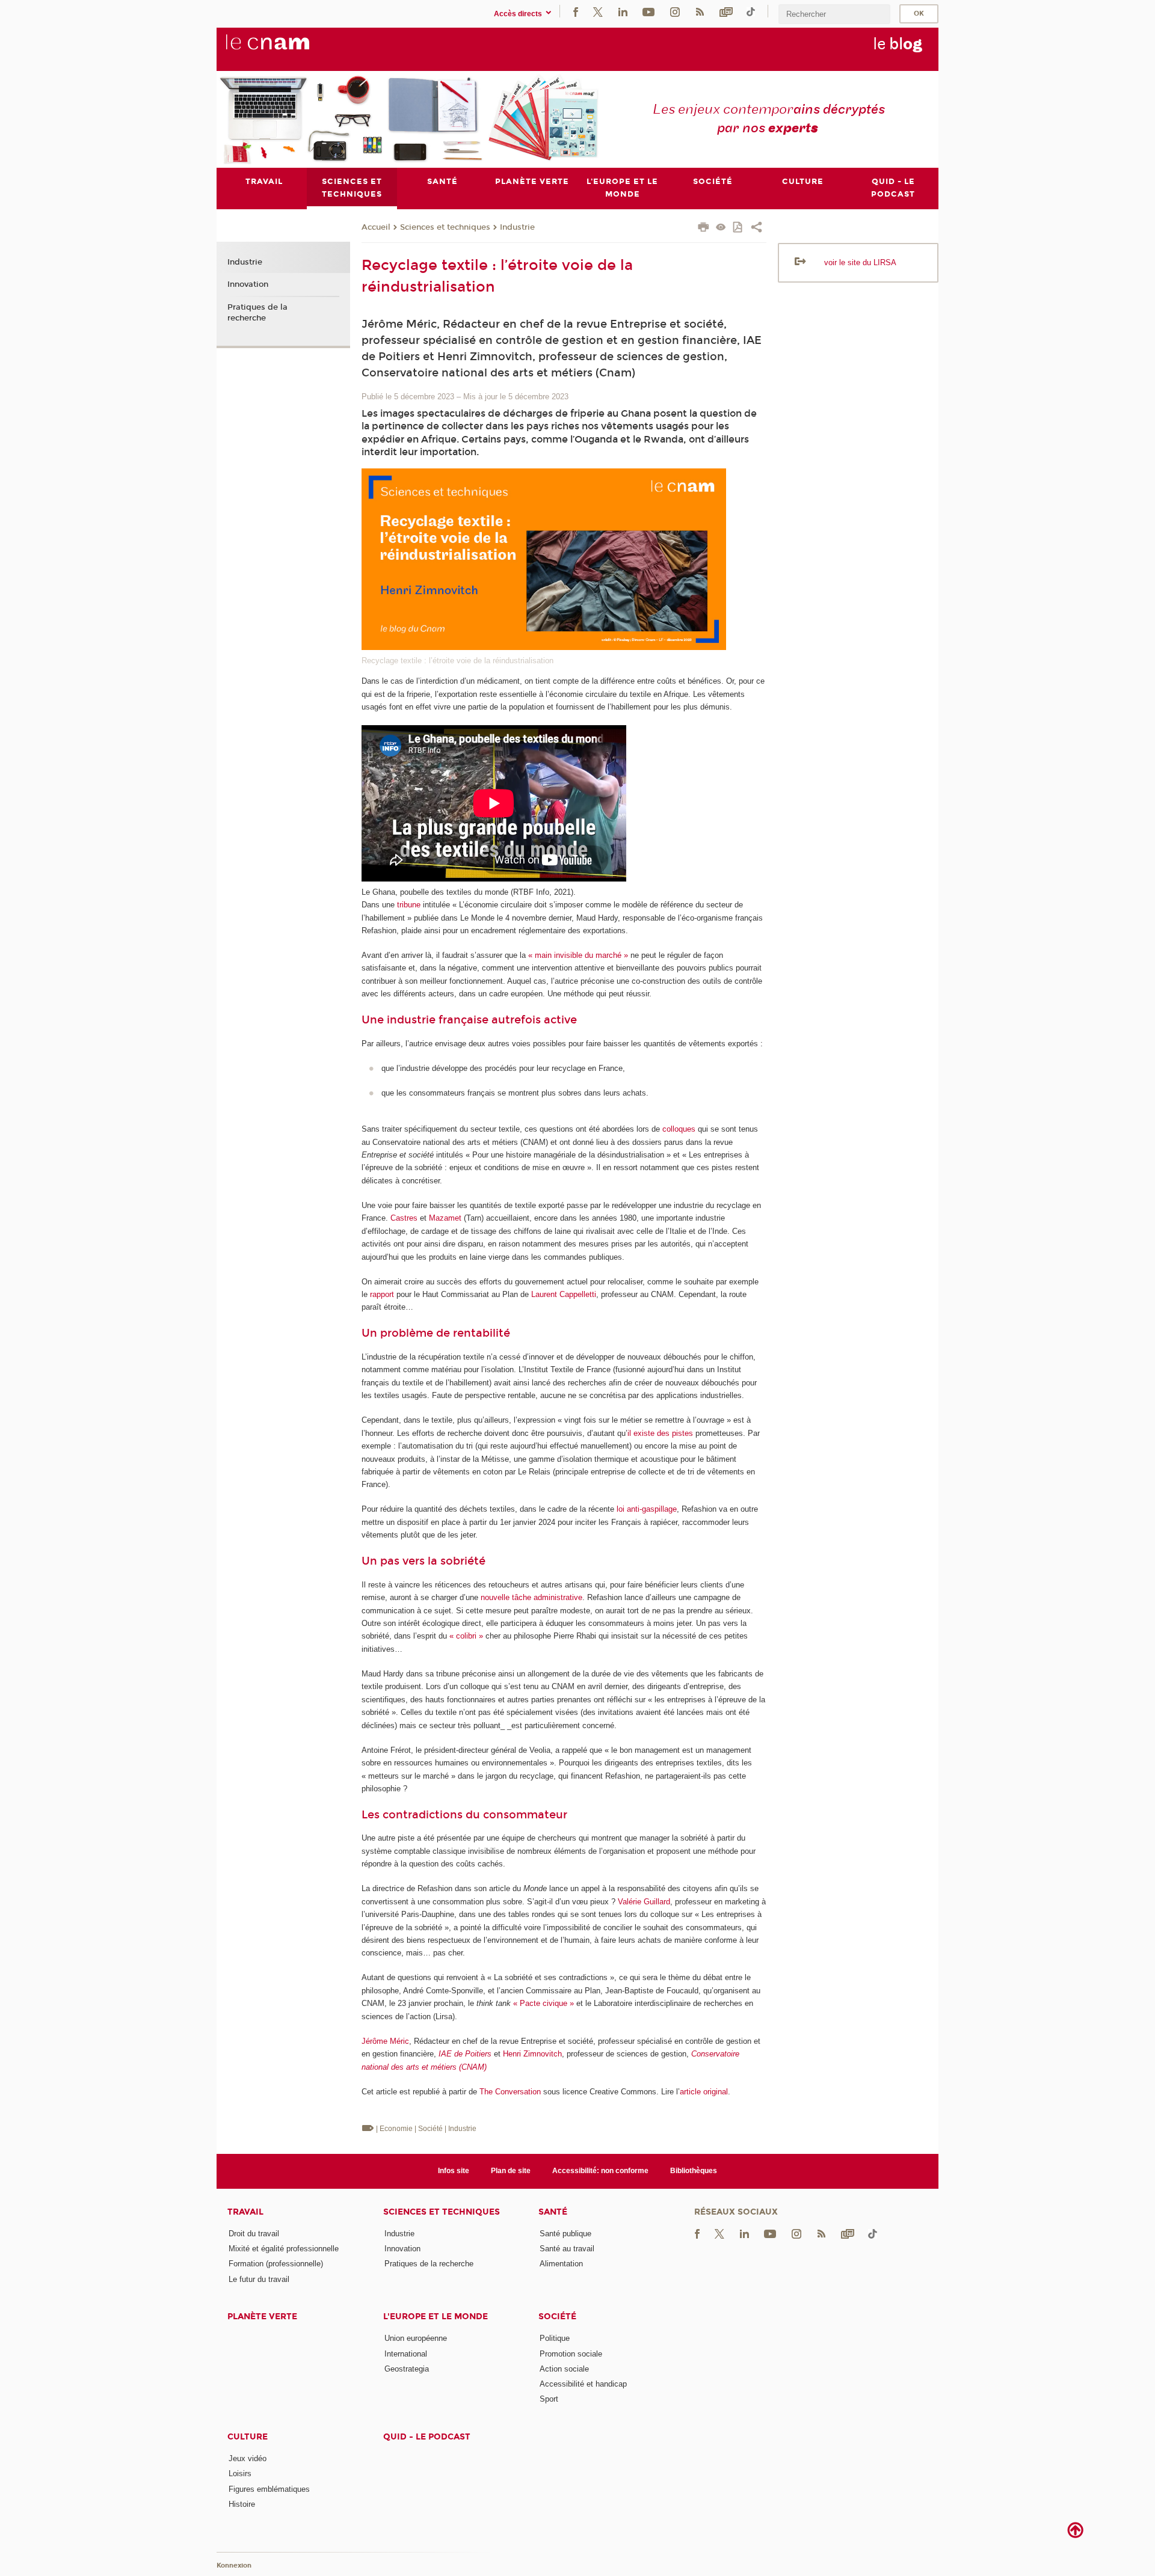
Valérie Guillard (644, 1902)
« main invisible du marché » (578, 955)
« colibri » (466, 1636)
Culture (248, 2437)
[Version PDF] (738, 228)
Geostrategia (407, 2369)
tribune (409, 905)
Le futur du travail (259, 2279)
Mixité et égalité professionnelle (284, 2249)
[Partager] (756, 228)
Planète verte (262, 2317)
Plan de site (511, 2171)
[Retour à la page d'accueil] (288, 49)
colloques (679, 1129)
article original (704, 2092)
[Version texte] (721, 228)
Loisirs (240, 2473)
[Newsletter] (726, 11)
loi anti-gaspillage (647, 1509)
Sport (549, 2399)
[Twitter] (598, 11)
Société (557, 2317)
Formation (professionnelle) (276, 2264)
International (406, 2354)
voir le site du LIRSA (860, 262)
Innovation (248, 284)
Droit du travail (254, 2234)
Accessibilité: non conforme (600, 2171)
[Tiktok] (751, 11)
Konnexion (234, 2565)
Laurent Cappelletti (564, 1294)
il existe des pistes (660, 1433)
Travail (245, 2212)
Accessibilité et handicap (583, 2384)
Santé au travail (567, 2249)
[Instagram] (675, 11)
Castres (404, 1218)
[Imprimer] (704, 228)
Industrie (517, 227)
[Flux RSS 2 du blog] (700, 11)
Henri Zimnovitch (532, 2054)
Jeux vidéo (248, 2458)
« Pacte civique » (544, 2003)
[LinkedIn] (623, 11)
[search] (834, 14)
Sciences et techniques (445, 227)
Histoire (242, 2504)
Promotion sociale (571, 2354)
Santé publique (565, 2234)
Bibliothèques (694, 2171)
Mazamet (445, 1218)
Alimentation (561, 2264)
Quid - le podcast (427, 2437)
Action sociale (564, 2369)
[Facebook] (576, 11)
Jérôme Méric (385, 2041)
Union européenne (416, 2338)
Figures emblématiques (269, 2489)
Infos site (454, 2171)
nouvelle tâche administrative (531, 1597)
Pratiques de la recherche (257, 313)
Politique (555, 2338)
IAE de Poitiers (465, 2054)
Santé (553, 2212)
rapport (382, 1294)
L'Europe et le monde (436, 2317)
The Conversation (510, 2092)
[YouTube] (648, 11)
